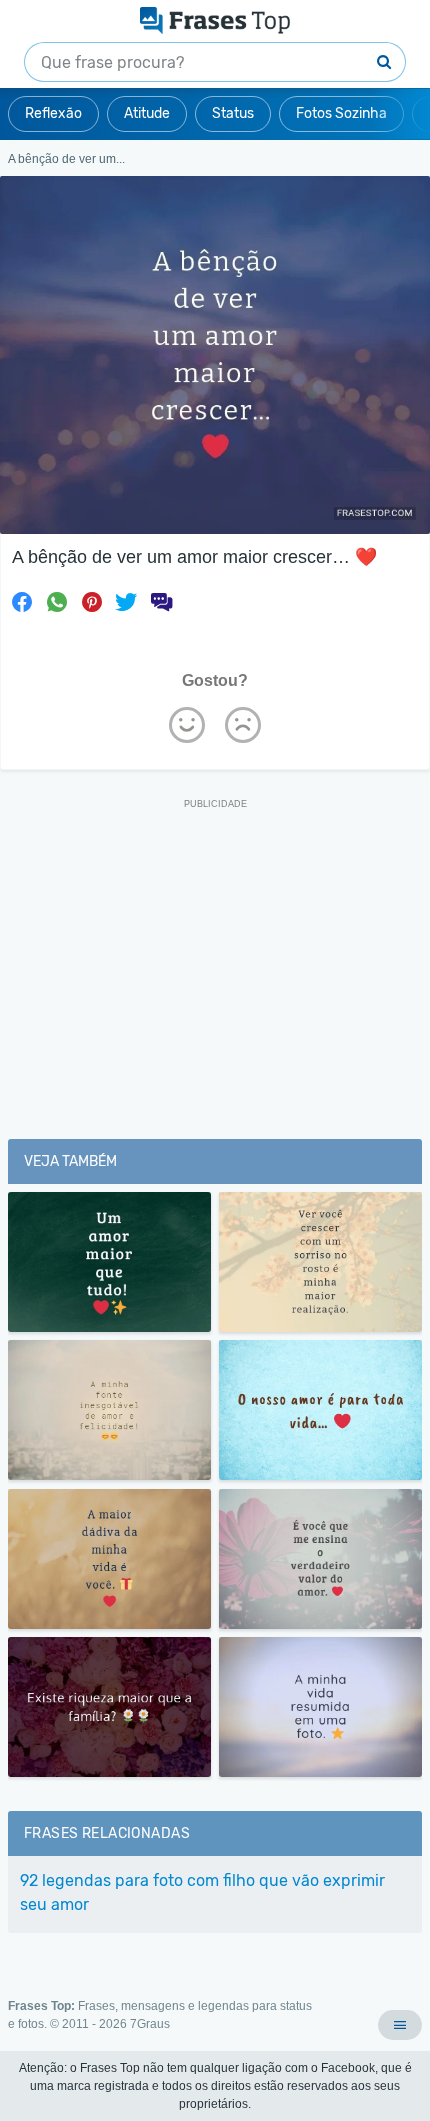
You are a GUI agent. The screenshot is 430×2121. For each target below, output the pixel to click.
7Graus (150, 2024)
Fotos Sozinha (341, 113)
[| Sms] (161, 602)
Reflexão (53, 113)
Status (233, 113)
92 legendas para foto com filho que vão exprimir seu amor (202, 1892)
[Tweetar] (126, 602)
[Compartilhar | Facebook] (22, 602)
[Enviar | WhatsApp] (57, 602)
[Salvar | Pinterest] (92, 602)
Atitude (147, 113)
